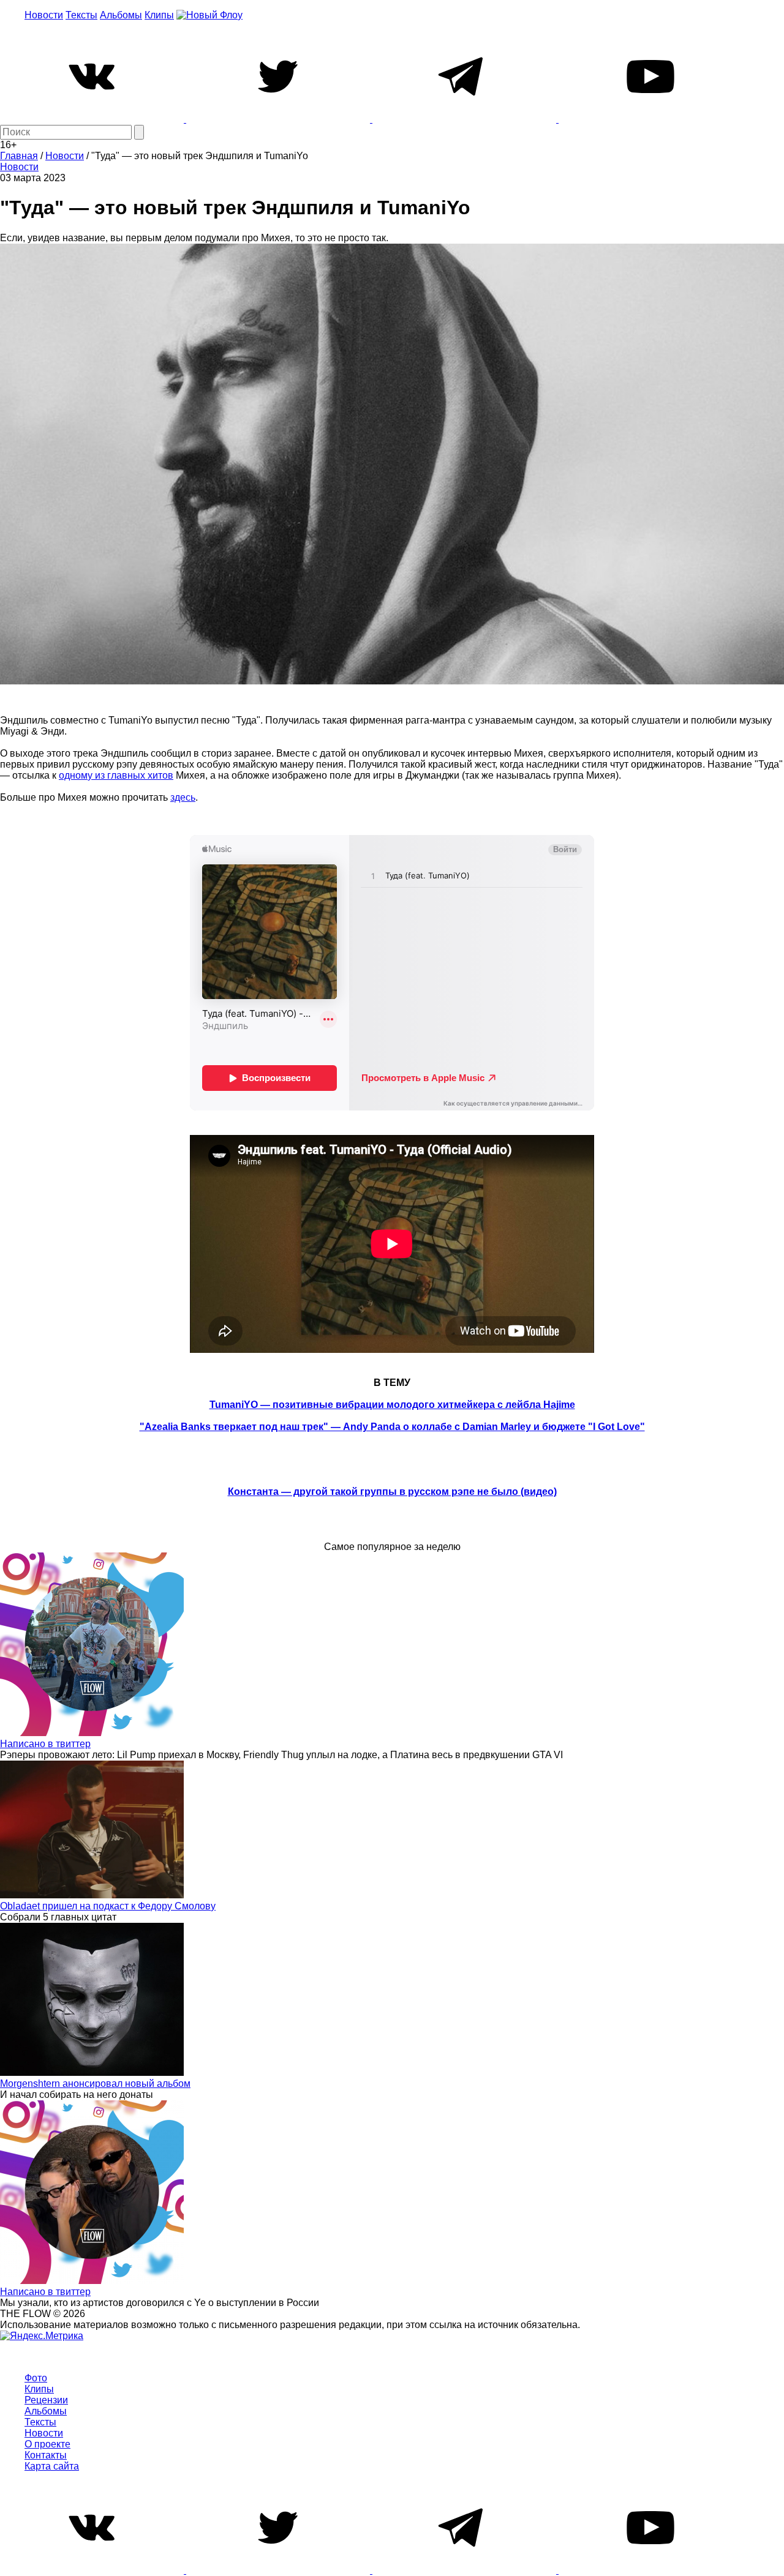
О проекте (47, 2444)
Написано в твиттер (45, 1744)
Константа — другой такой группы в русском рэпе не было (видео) (392, 1492)
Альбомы (121, 15)
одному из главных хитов (116, 775)
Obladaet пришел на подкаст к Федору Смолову (108, 1906)
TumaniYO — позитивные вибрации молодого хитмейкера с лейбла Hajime (392, 1405)
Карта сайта (52, 2466)
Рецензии (46, 2400)
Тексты (81, 15)
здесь (183, 797)
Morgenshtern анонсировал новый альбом (95, 2084)
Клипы (159, 15)
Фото (36, 2378)
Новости (44, 15)
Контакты (46, 2455)
